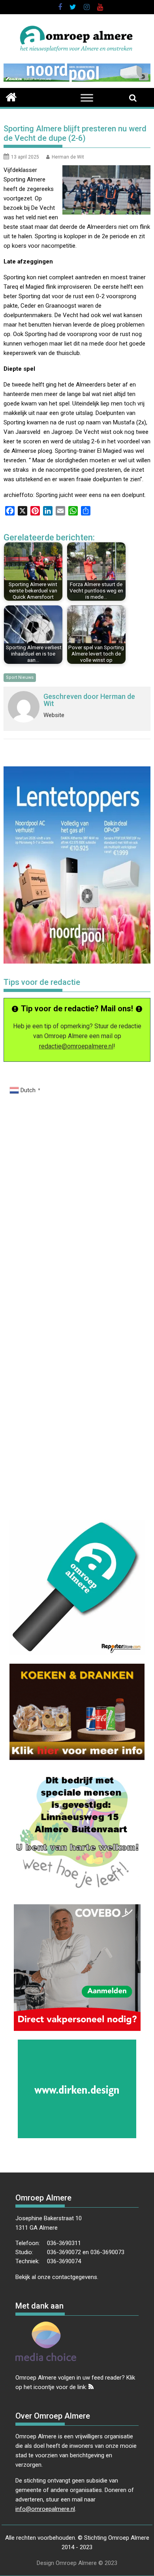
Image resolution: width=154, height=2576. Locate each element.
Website (54, 715)
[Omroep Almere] (11, 96)
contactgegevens (75, 2277)
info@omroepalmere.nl (45, 2509)
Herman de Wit (68, 157)
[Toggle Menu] (87, 98)
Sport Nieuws (20, 677)
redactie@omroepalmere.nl (76, 1046)
